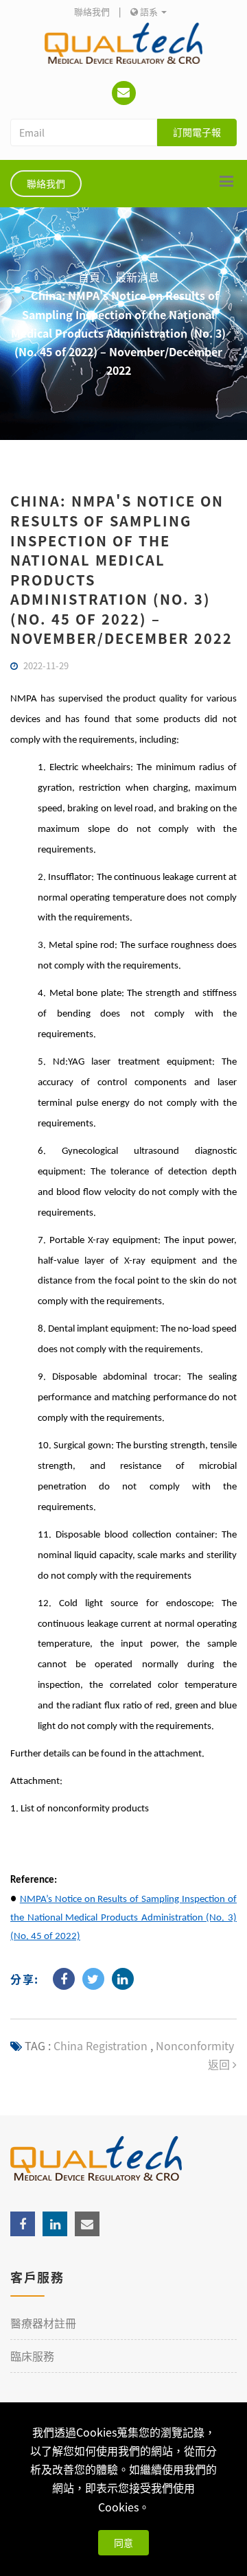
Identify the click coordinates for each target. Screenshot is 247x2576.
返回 (220, 2064)
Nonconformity (193, 2045)
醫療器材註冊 (43, 2323)
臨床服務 (32, 2356)
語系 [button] (149, 11)
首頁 (89, 277)
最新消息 (137, 277)
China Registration (101, 2045)
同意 (123, 2542)
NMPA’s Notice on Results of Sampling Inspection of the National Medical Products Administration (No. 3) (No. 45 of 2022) (123, 1918)
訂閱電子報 (197, 132)
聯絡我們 (92, 11)
